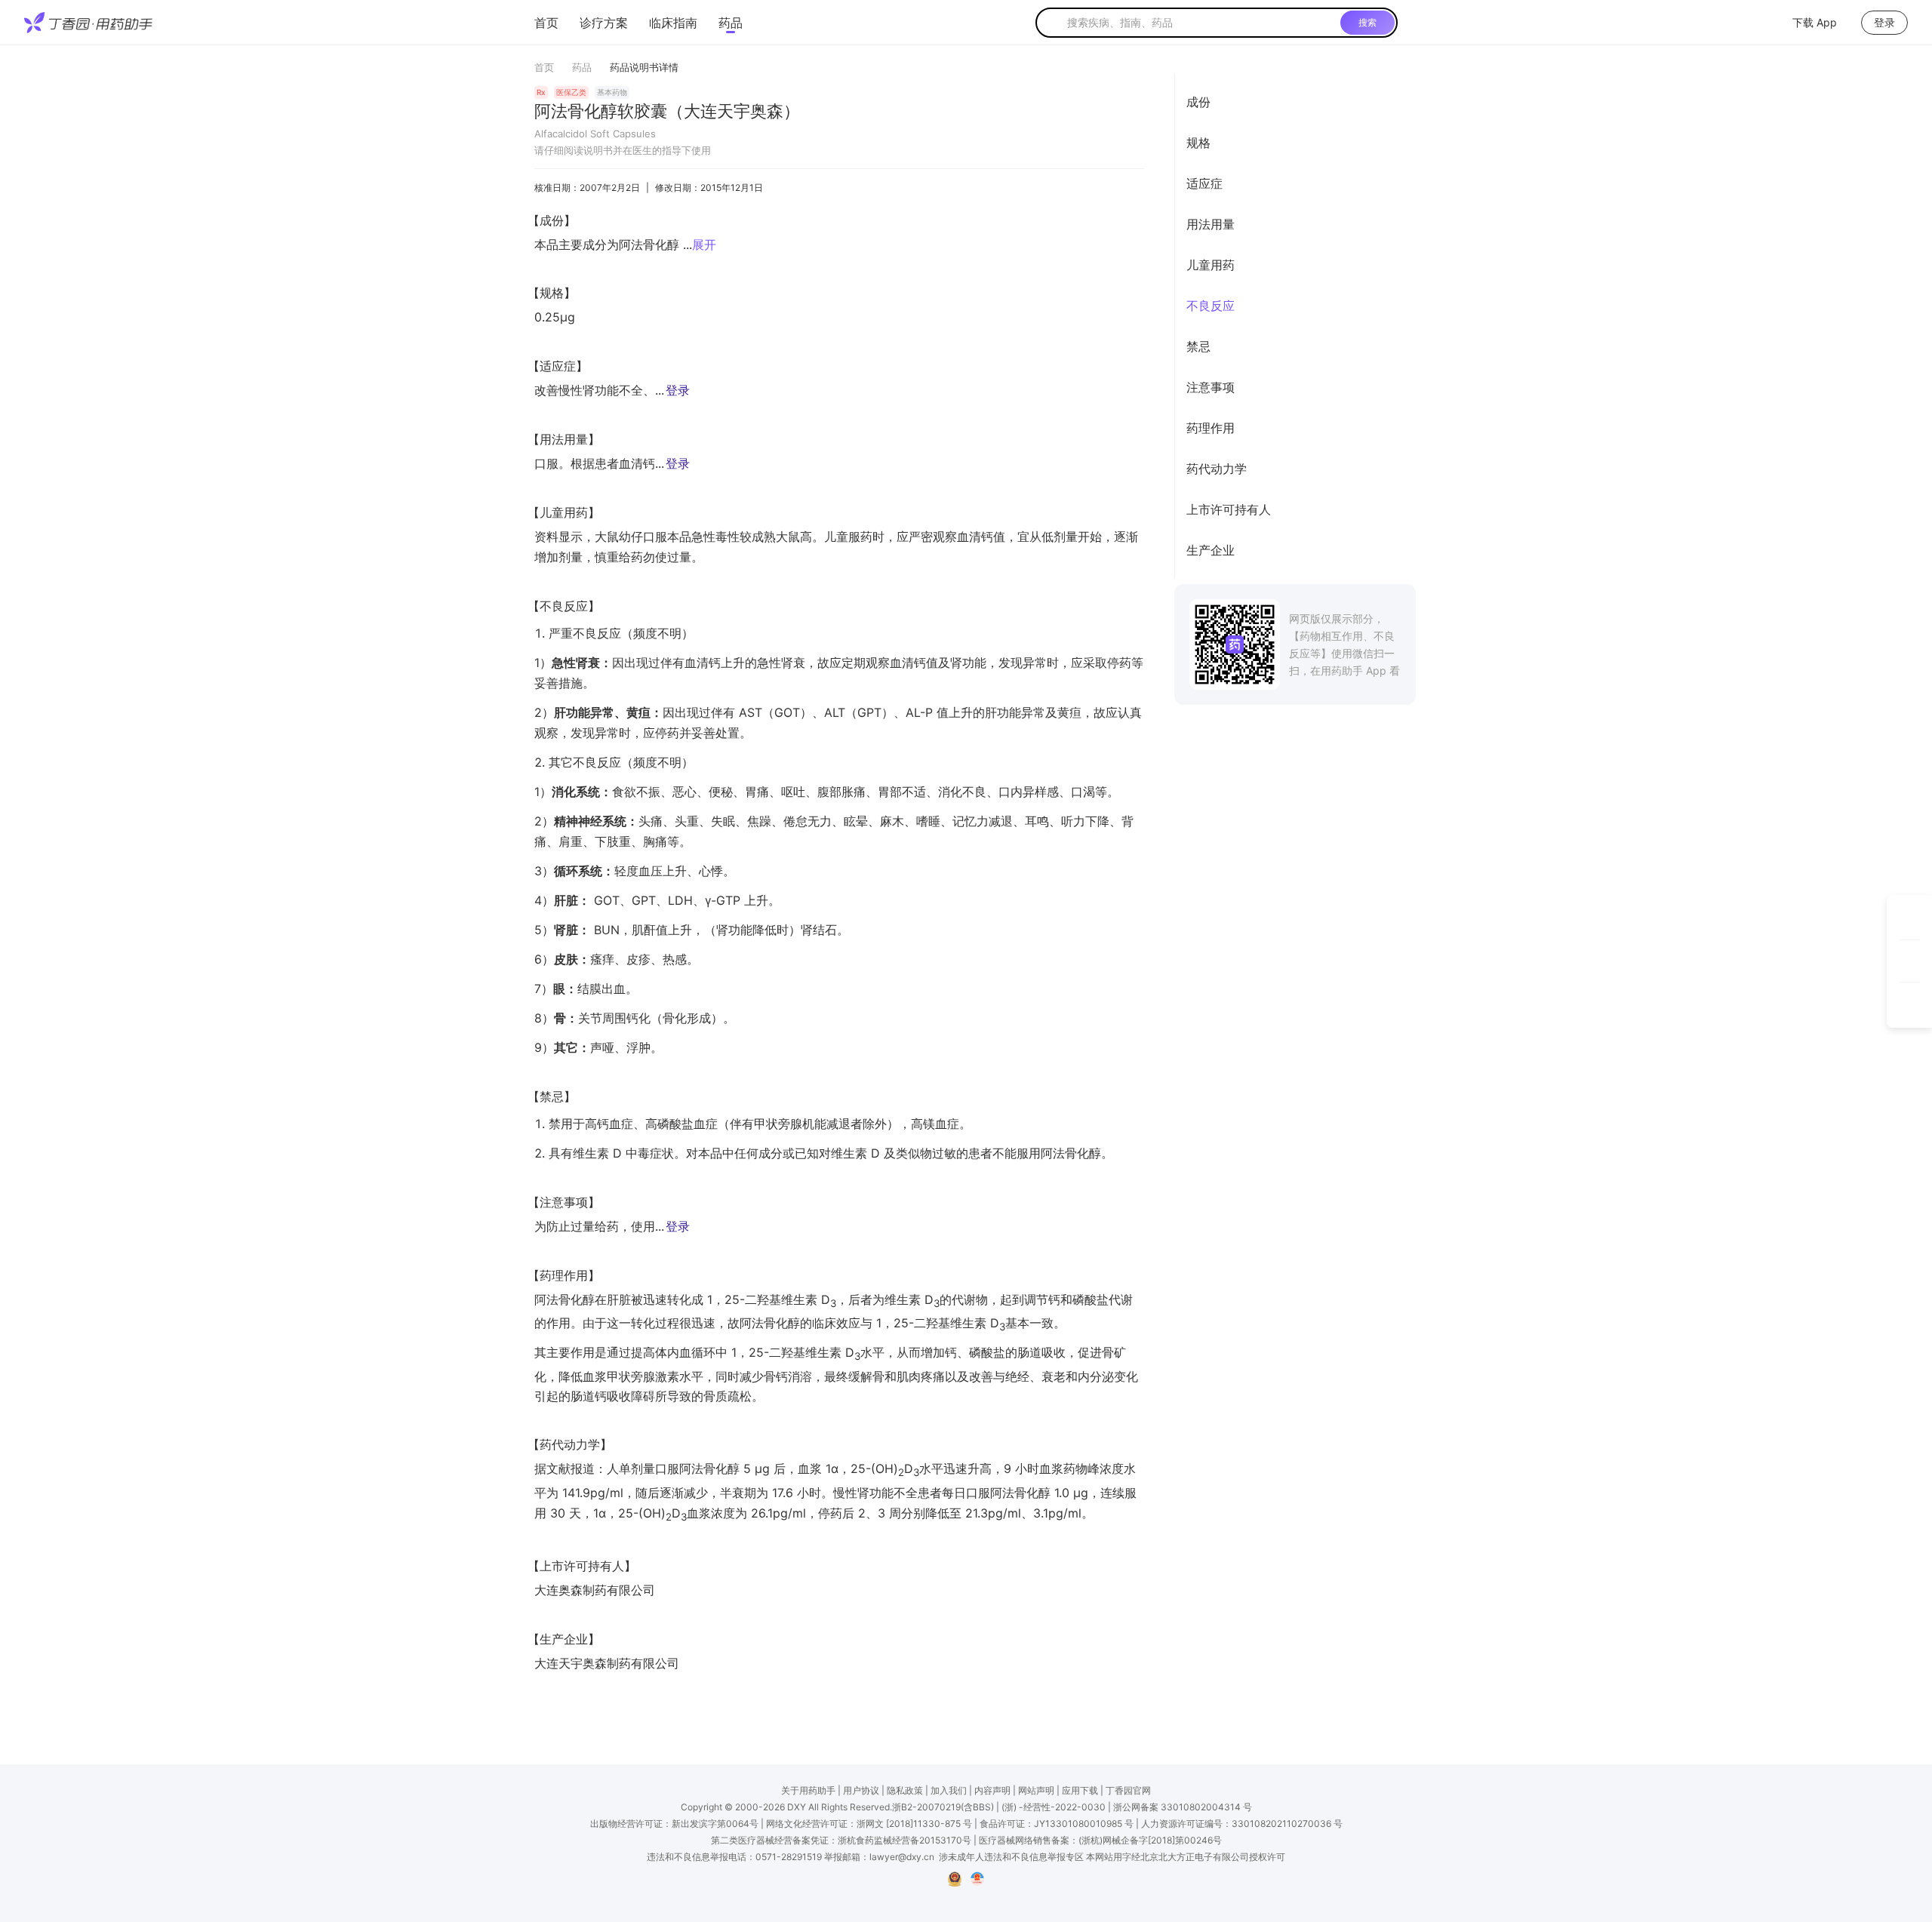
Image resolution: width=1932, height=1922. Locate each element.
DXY (797, 1807)
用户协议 (861, 1790)
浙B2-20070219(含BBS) (943, 1807)
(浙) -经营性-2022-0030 (1054, 1807)
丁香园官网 (1128, 1790)
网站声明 (1036, 1790)
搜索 (1367, 22)
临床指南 (673, 23)
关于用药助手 (808, 1790)
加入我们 (949, 1790)
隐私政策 (905, 1790)
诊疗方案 (604, 23)
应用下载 (1080, 1790)
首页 (546, 23)
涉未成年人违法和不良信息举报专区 (1011, 1857)
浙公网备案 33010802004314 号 (1183, 1807)
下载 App (1815, 22)
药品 (731, 23)
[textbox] (1201, 23)
